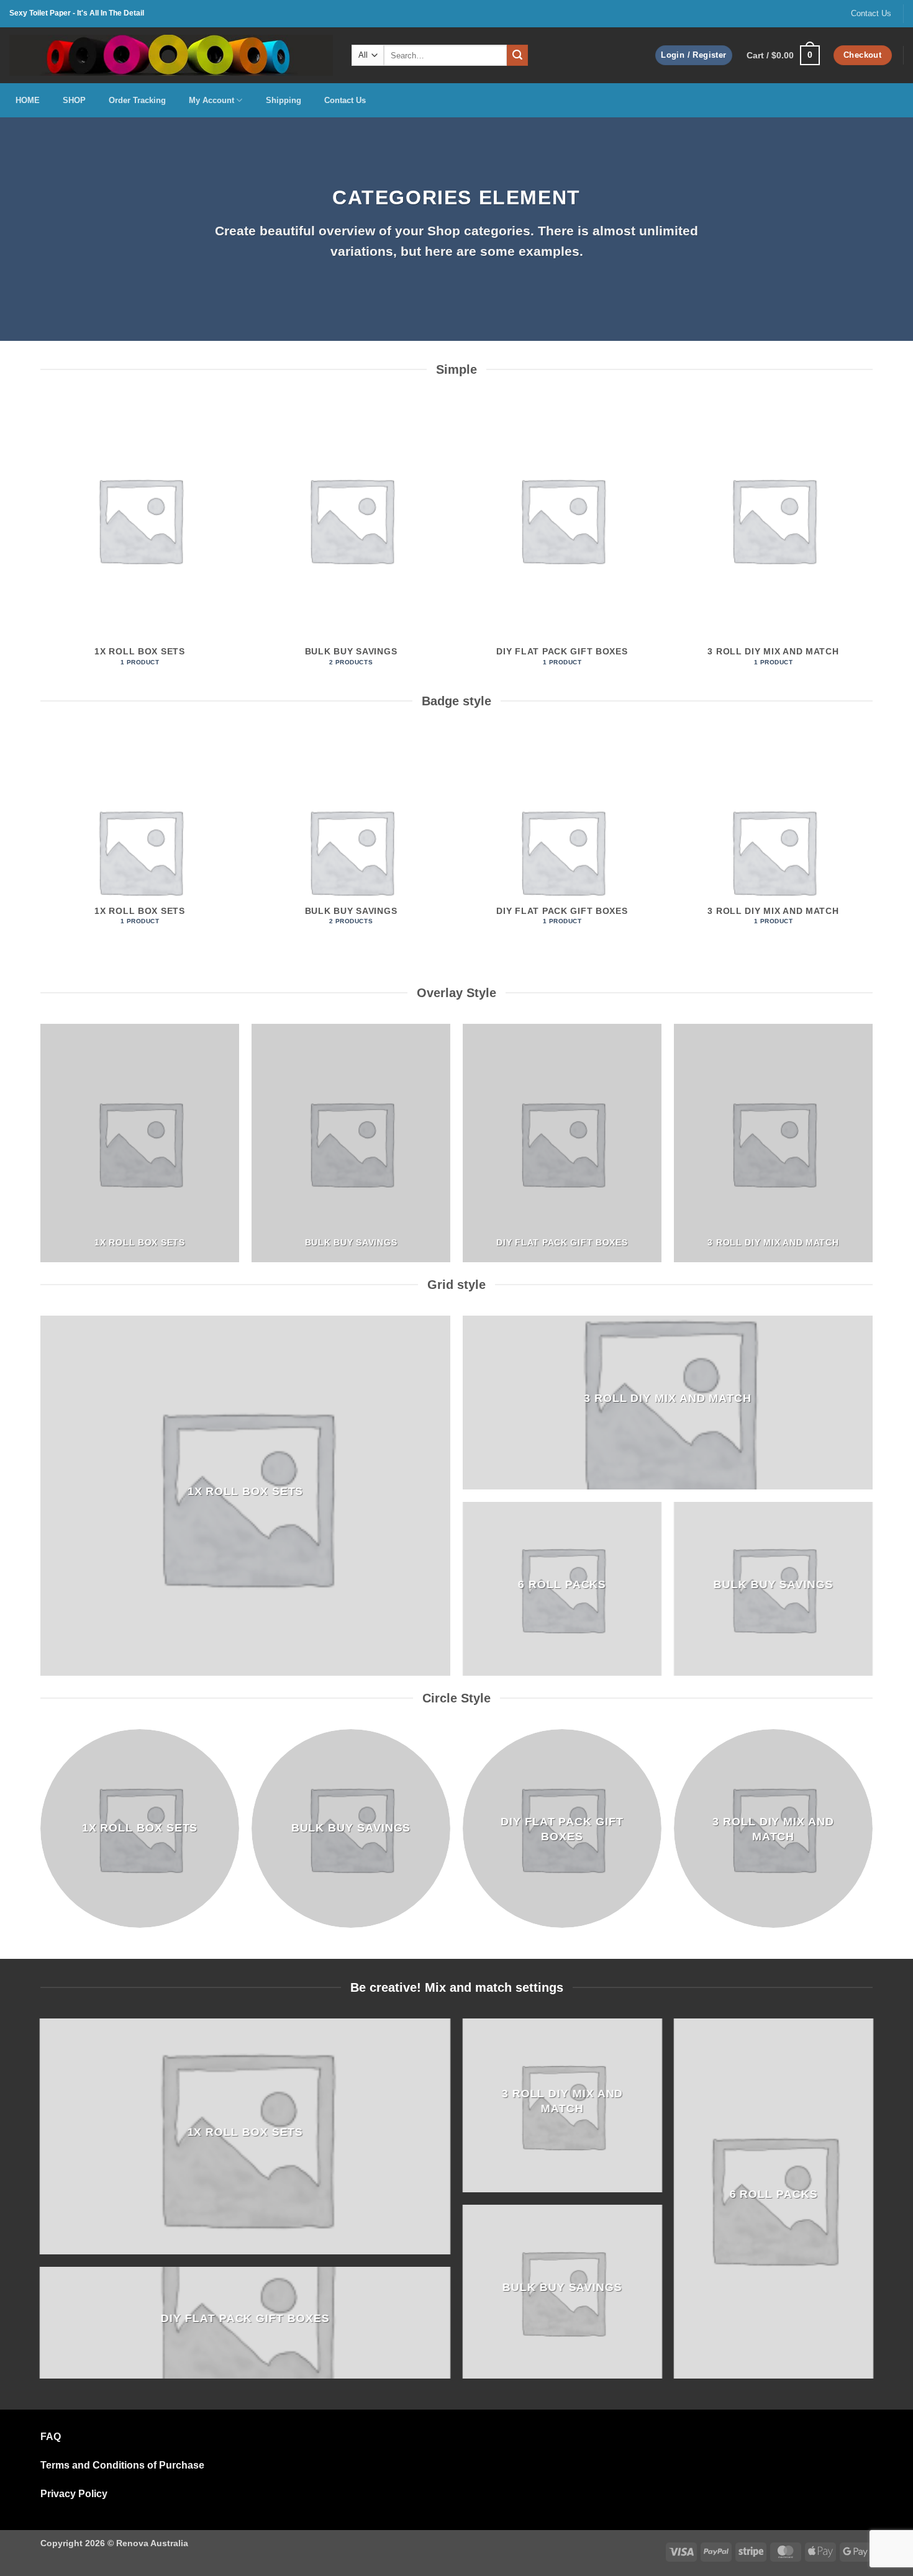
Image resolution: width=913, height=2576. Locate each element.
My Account (211, 100)
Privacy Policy (74, 2494)
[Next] (872, 545)
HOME (28, 100)
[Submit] (517, 55)
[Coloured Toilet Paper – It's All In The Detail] (171, 55)
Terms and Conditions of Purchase (122, 2465)
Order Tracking (137, 100)
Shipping (284, 100)
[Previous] (41, 545)
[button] (693, 56)
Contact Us (871, 13)
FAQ (51, 2437)
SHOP (74, 100)
